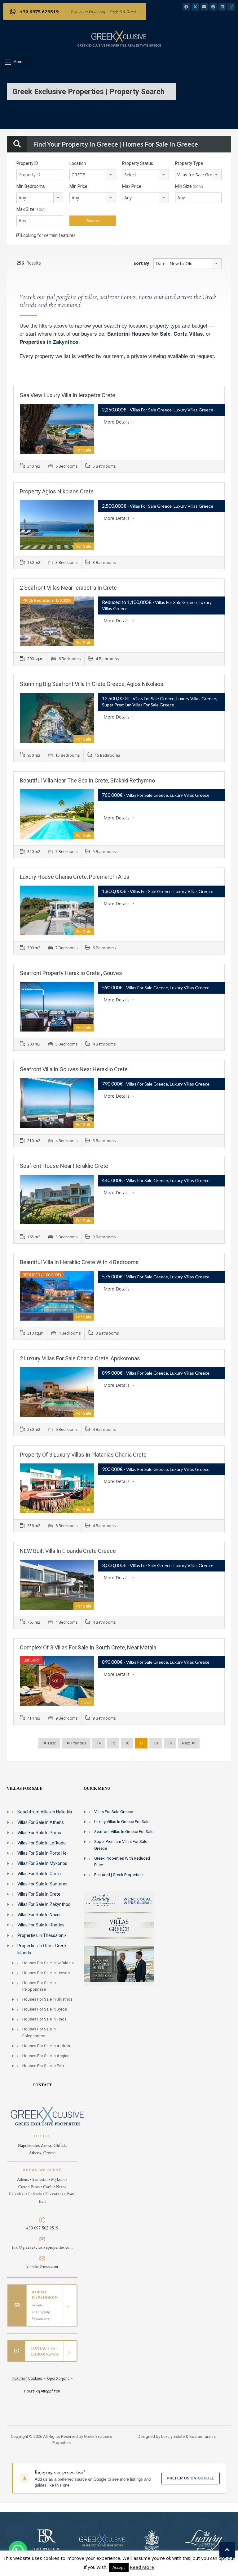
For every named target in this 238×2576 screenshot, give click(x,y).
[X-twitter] (195, 7)
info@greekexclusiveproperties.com (42, 2247)
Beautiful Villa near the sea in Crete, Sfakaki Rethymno (87, 780)
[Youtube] (204, 7)
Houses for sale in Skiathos (47, 1999)
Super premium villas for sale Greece (121, 1845)
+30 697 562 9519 (42, 2228)
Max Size (31, 209)
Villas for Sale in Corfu (39, 1874)
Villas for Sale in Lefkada (42, 1843)
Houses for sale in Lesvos (46, 1973)
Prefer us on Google (190, 2478)
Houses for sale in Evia (43, 2066)
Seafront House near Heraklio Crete (64, 1166)
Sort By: (142, 263)
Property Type (189, 163)
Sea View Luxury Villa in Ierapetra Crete (68, 395)
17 (141, 1743)
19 (170, 1743)
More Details (117, 422)
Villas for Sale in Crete (39, 1894)
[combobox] (93, 175)
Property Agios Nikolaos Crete (57, 491)
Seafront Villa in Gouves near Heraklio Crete (74, 1069)
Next (186, 1743)
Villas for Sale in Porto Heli (43, 1853)
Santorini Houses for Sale (139, 334)
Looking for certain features (48, 235)
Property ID (27, 163)
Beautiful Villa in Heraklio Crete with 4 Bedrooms (79, 1262)
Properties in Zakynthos (49, 342)
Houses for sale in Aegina (46, 2056)
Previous (78, 1743)
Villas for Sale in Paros (39, 1833)
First (51, 1743)
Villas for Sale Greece (114, 1812)
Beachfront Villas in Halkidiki (45, 1812)
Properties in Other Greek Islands (42, 1949)
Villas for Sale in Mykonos (42, 1863)
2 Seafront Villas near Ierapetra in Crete (68, 588)
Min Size (189, 186)
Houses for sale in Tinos (44, 2019)
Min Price (78, 186)
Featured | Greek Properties (118, 1875)
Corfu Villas (188, 334)
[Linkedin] (222, 7)
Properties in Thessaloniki (42, 1935)
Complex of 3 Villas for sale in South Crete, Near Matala (88, 1647)
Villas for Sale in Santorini (42, 1884)
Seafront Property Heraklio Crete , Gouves (71, 973)
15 (113, 1743)
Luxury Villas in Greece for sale (122, 1822)
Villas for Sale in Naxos (40, 1915)
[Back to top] (227, 2550)
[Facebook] (186, 7)
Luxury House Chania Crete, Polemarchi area (75, 877)
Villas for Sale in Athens (41, 1822)
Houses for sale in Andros (46, 2046)
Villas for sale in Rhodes (41, 1925)
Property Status (138, 163)
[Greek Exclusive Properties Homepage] (119, 36)
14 (99, 1743)
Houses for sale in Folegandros (39, 2032)
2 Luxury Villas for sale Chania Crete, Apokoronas (80, 1358)
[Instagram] (231, 7)
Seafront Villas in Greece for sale (124, 1832)
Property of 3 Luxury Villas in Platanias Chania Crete (83, 1455)
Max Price (132, 186)
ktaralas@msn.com (42, 2266)
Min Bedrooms (31, 186)
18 (156, 1743)
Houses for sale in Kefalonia (48, 1963)
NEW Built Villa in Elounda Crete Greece (68, 1551)
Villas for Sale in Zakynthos (44, 1904)
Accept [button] (119, 2567)
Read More (142, 2567)
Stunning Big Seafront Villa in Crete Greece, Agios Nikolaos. (92, 684)
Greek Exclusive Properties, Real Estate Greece (119, 45)
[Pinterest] (213, 7)
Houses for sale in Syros (45, 2009)
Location (78, 163)
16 (127, 1743)
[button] (17, 62)
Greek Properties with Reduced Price (122, 1862)
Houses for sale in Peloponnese (39, 1986)
